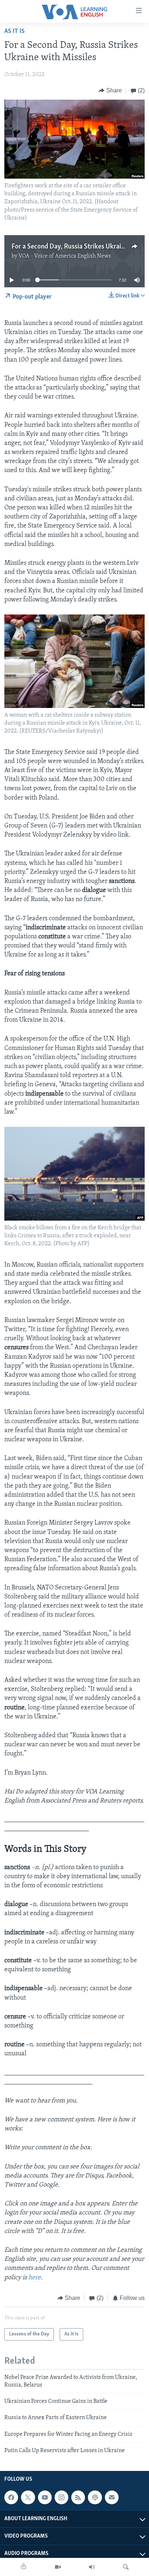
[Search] (126, 2567)
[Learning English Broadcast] (92, 2567)
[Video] (58, 2567)
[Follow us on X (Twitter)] (28, 2498)
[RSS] (78, 2498)
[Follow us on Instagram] (61, 2498)
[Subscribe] (112, 2498)
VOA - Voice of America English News (65, 256)
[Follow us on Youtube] (45, 2498)
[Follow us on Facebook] (11, 2498)
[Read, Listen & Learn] (24, 2567)
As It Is (14, 32)
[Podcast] (95, 2498)
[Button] (110, 91)
